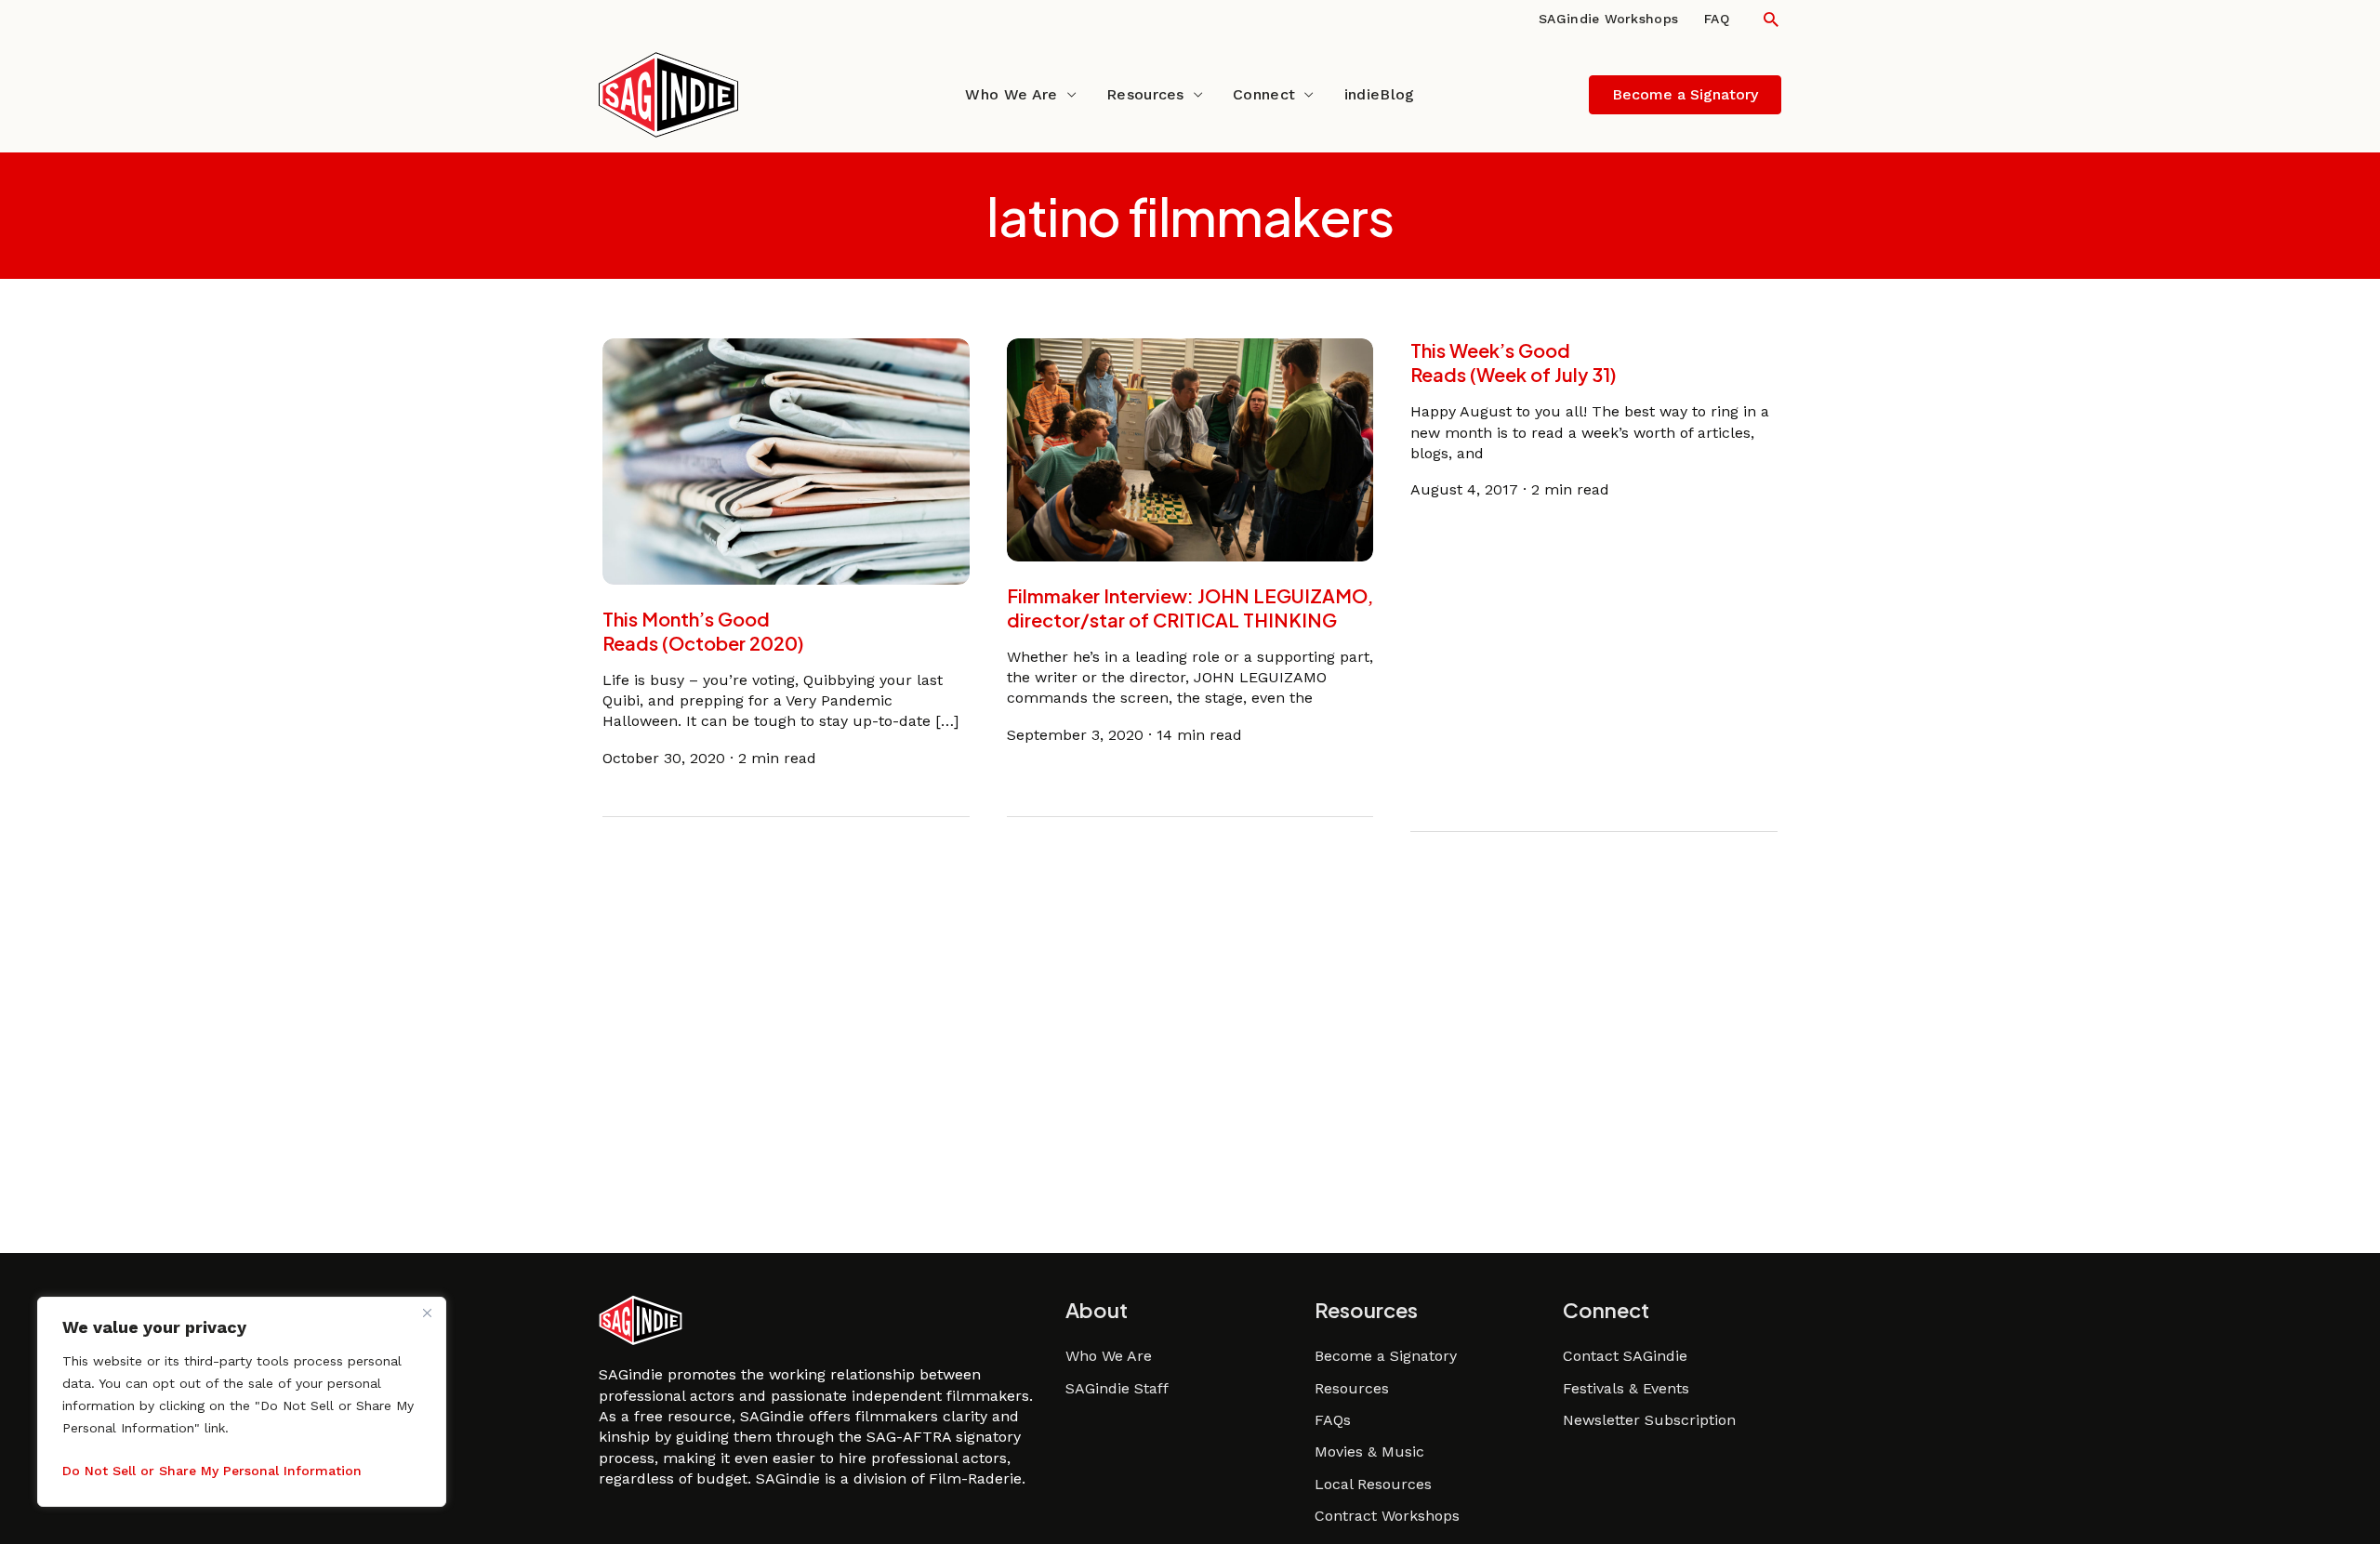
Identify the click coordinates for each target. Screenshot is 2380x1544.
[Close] (427, 1313)
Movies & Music (1369, 1452)
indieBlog (1380, 94)
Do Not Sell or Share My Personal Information (212, 1471)
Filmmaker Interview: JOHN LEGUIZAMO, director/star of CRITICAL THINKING (1190, 607)
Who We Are (1011, 94)
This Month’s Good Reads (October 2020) (703, 631)
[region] (242, 1402)
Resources (1145, 94)
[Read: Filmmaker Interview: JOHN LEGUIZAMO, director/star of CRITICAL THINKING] (1190, 449)
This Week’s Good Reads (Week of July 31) (1514, 362)
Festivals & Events (1626, 1388)
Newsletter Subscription (1649, 1420)
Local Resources (1373, 1484)
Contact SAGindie (1625, 1356)
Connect (1264, 94)
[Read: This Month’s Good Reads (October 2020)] (786, 460)
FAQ (1717, 19)
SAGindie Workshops (1608, 19)
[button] (1771, 19)
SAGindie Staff (1117, 1388)
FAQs (1333, 1420)
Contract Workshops (1387, 1516)
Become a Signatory (1386, 1356)
